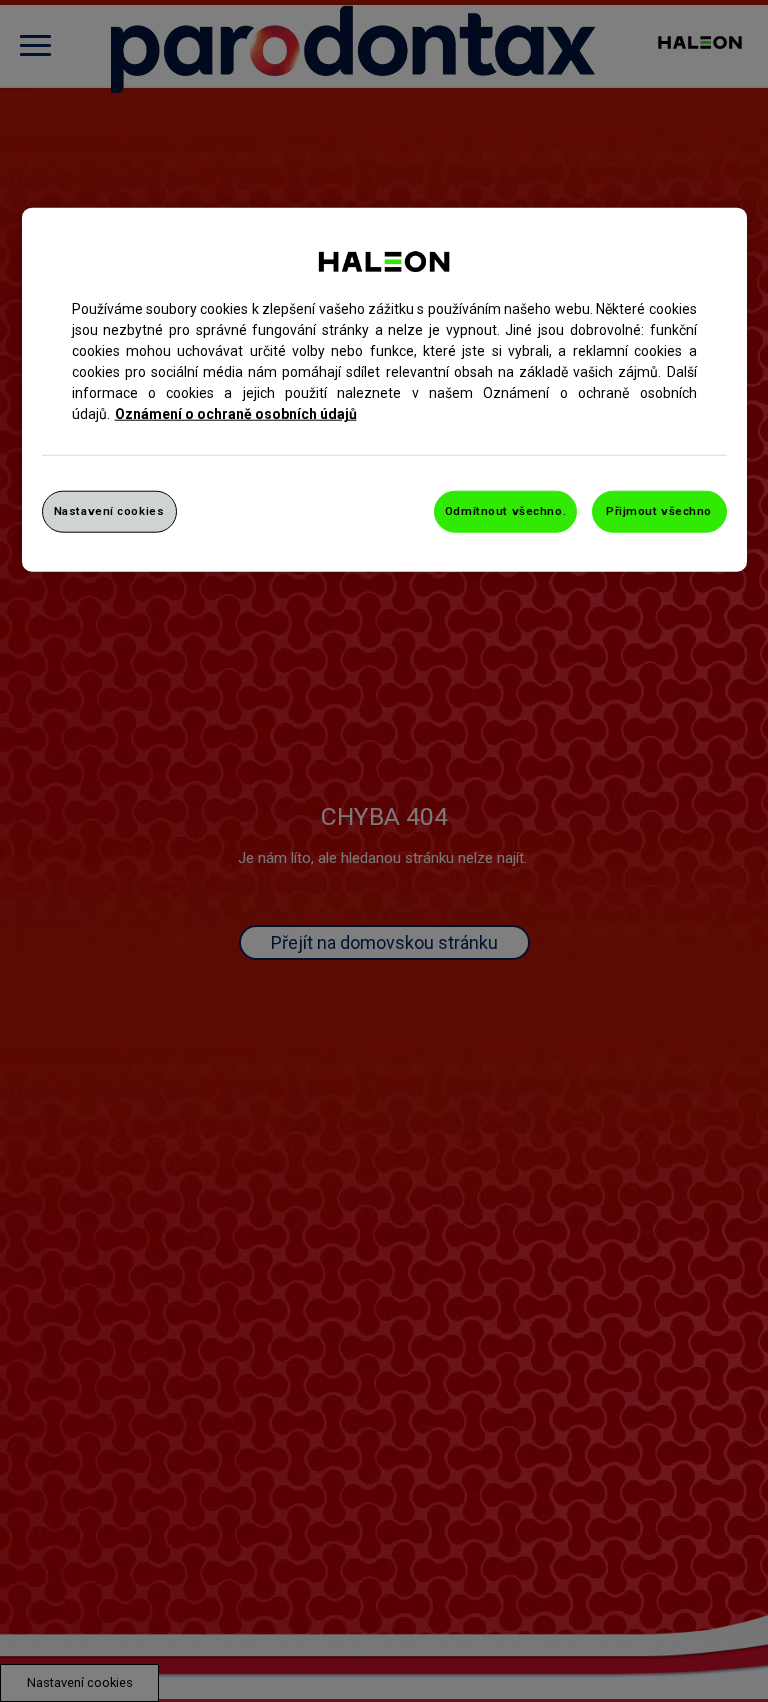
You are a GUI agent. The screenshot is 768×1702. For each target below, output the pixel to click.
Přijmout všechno (659, 511)
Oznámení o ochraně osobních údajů (236, 414)
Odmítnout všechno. (505, 511)
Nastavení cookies (109, 511)
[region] (384, 390)
